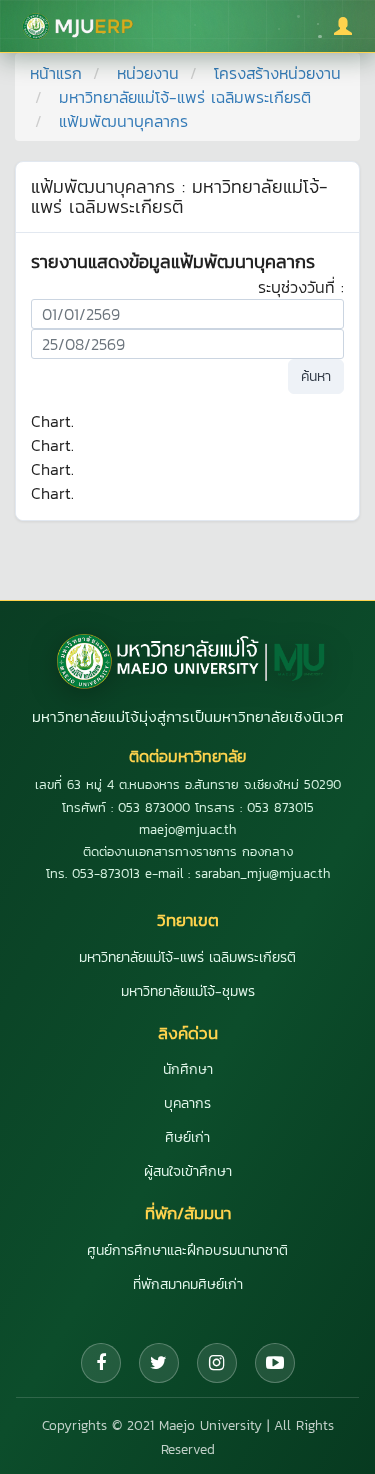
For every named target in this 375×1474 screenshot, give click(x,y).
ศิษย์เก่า (187, 1137)
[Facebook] (101, 1363)
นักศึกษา (188, 1069)
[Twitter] (159, 1363)
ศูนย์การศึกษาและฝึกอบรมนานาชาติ (187, 1250)
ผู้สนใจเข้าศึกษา (188, 1171)
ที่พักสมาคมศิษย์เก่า (188, 1284)
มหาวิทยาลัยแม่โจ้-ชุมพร (188, 991)
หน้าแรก (56, 73)
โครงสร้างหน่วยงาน (277, 73)
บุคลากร (187, 1103)
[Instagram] (217, 1363)
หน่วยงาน (148, 73)
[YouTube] (275, 1363)
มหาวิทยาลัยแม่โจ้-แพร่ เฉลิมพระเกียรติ (185, 97)
